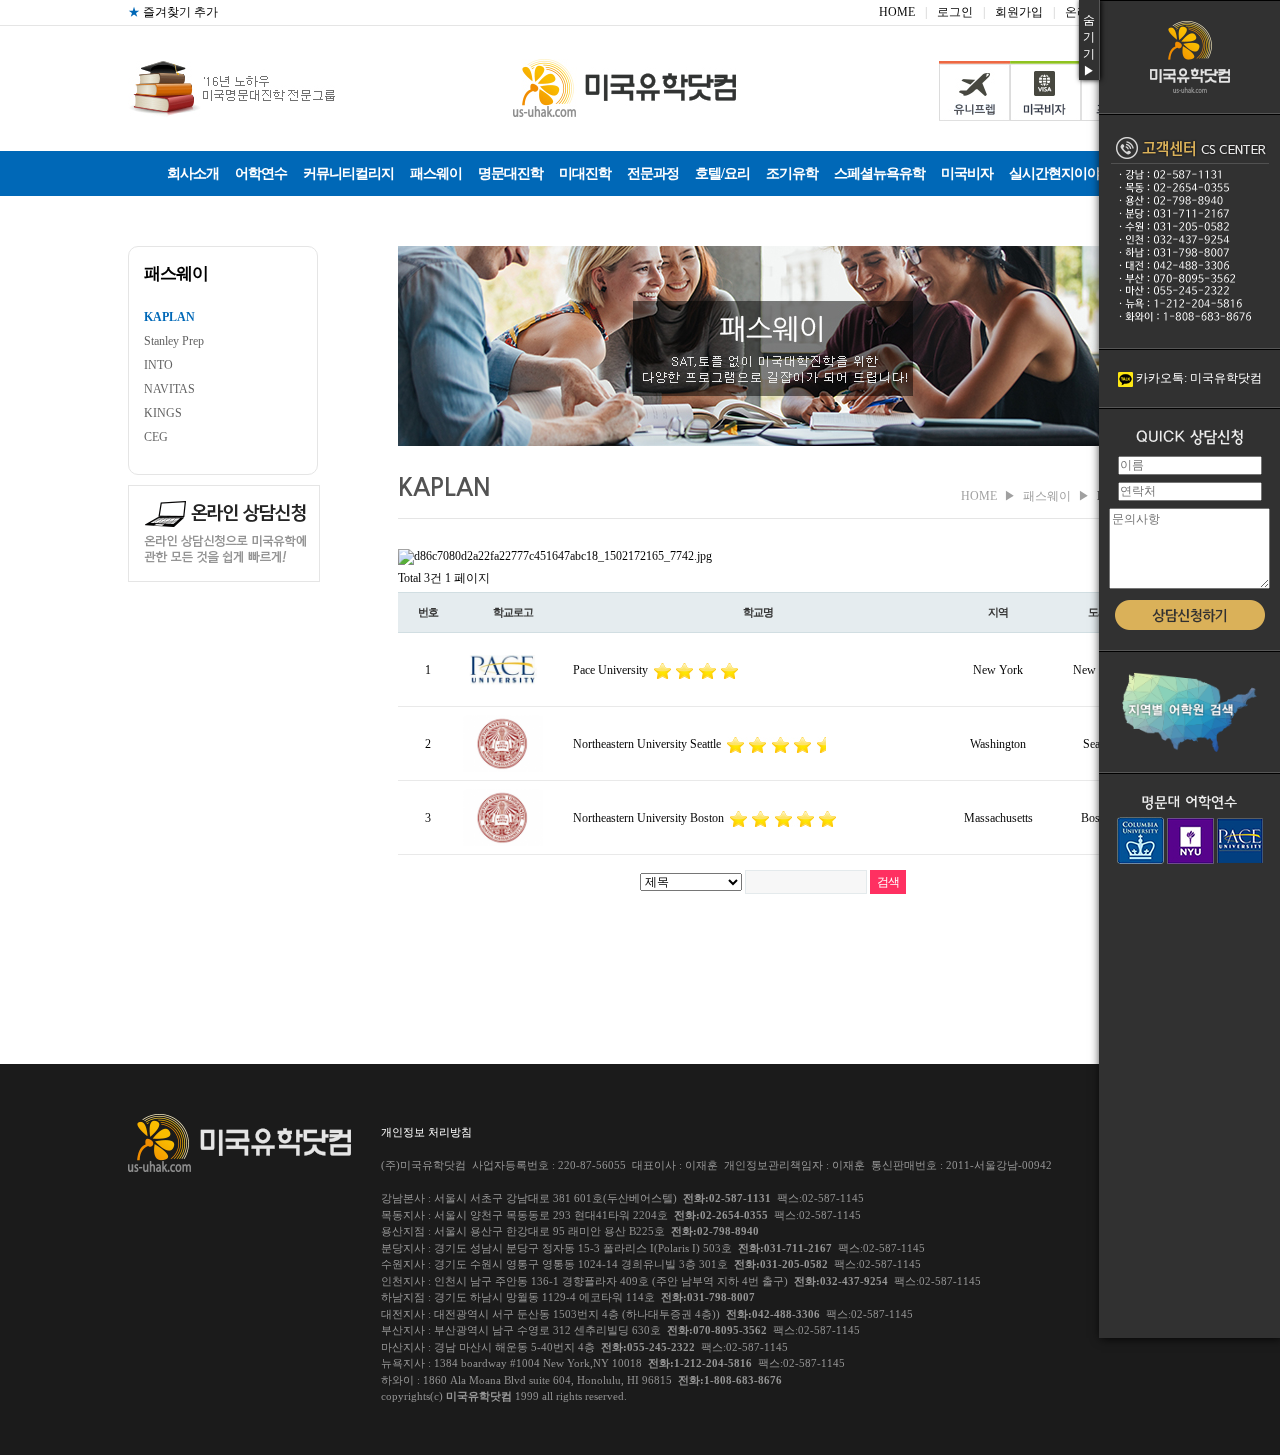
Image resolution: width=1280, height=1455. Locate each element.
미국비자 (967, 173)
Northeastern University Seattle (648, 744)
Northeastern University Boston (650, 818)
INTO (158, 365)
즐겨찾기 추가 (173, 12)
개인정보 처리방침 (426, 1132)
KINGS (163, 413)
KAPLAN (169, 317)
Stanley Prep (174, 341)
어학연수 (261, 173)
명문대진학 (510, 173)
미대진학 (585, 173)
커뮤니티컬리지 (348, 173)
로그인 (955, 12)
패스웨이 (436, 173)
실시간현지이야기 (1061, 173)
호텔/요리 (722, 173)
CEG (156, 437)
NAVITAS (169, 389)
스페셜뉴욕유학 (879, 173)
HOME (897, 12)
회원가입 (1019, 12)
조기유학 (792, 173)
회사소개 (193, 173)
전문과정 (653, 173)
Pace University (612, 670)
